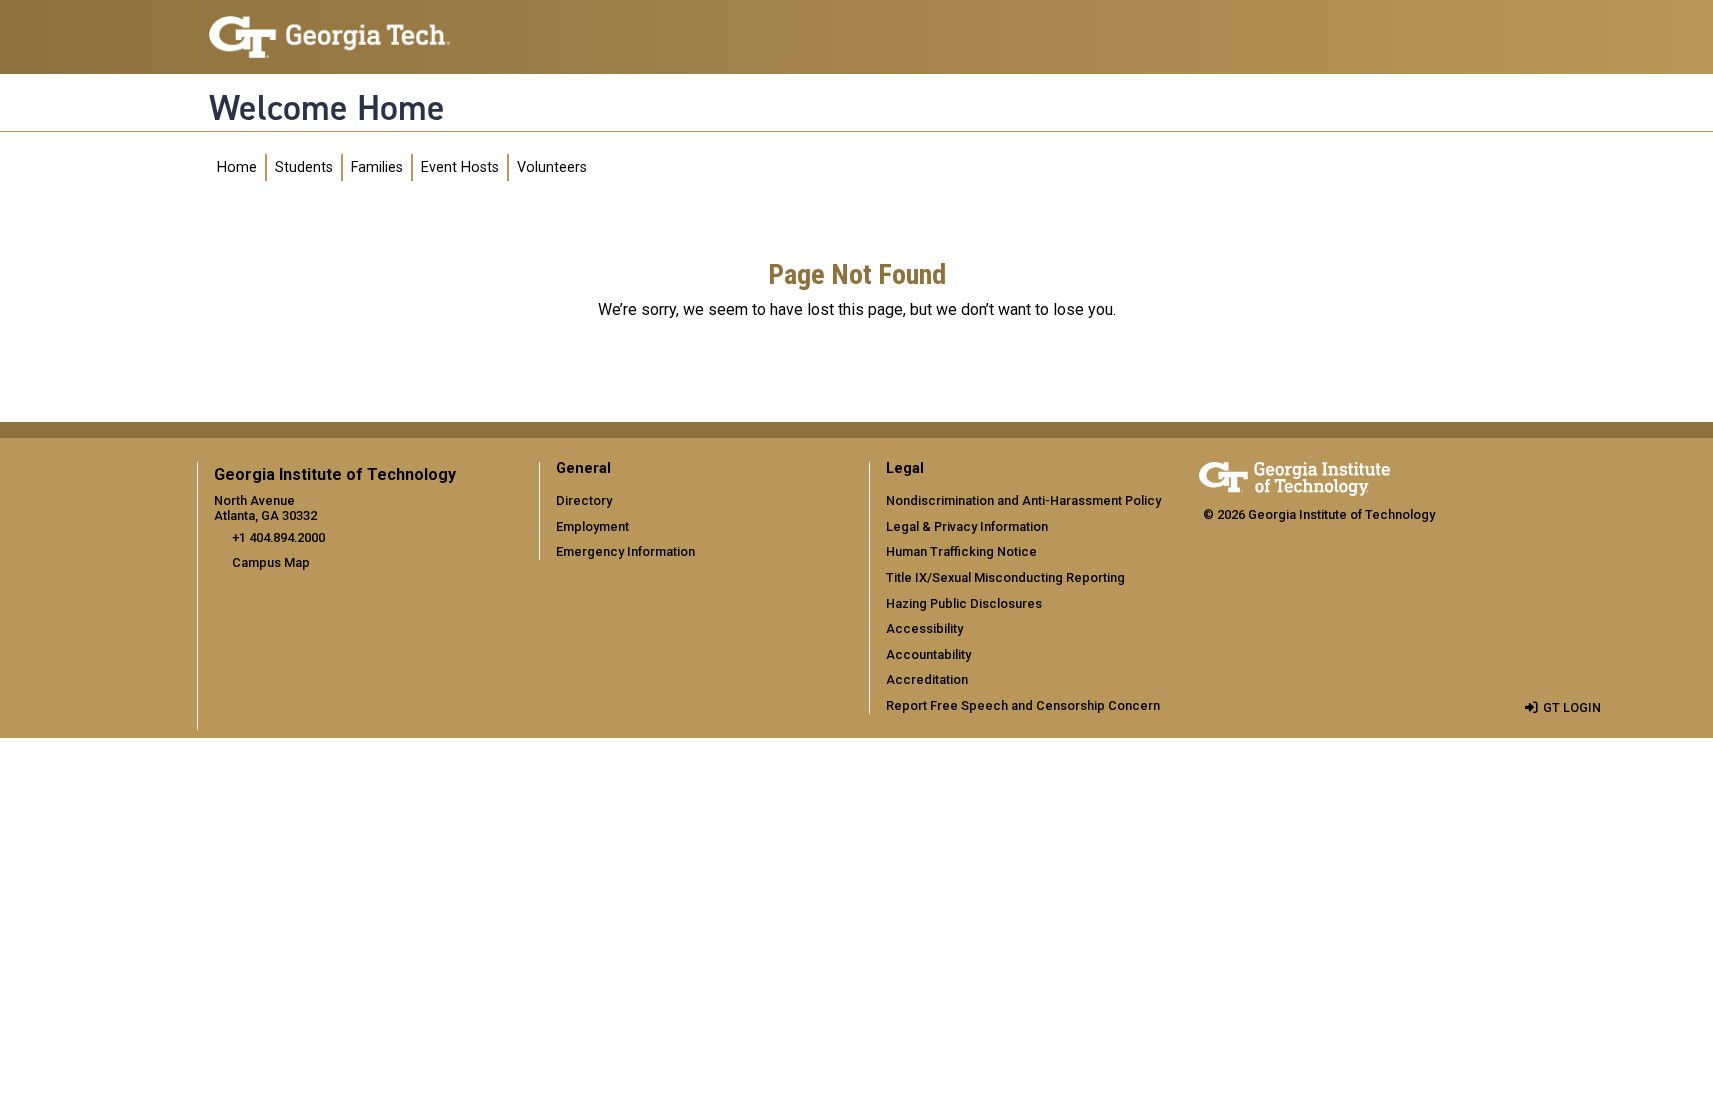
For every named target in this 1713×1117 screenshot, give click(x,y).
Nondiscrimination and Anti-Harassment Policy (1023, 500)
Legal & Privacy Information (967, 526)
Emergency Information (625, 551)
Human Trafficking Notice (961, 551)
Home (237, 167)
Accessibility (924, 628)
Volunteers (552, 167)
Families (377, 167)
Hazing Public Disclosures (964, 603)
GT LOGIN (1572, 707)
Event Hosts (460, 167)
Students (304, 167)
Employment (592, 526)
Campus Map (271, 562)
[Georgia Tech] (1294, 475)
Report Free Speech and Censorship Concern (1023, 705)
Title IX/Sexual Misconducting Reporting (1005, 577)
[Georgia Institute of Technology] (329, 28)
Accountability (928, 654)
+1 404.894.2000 (278, 537)
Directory (584, 500)
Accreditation (927, 679)
